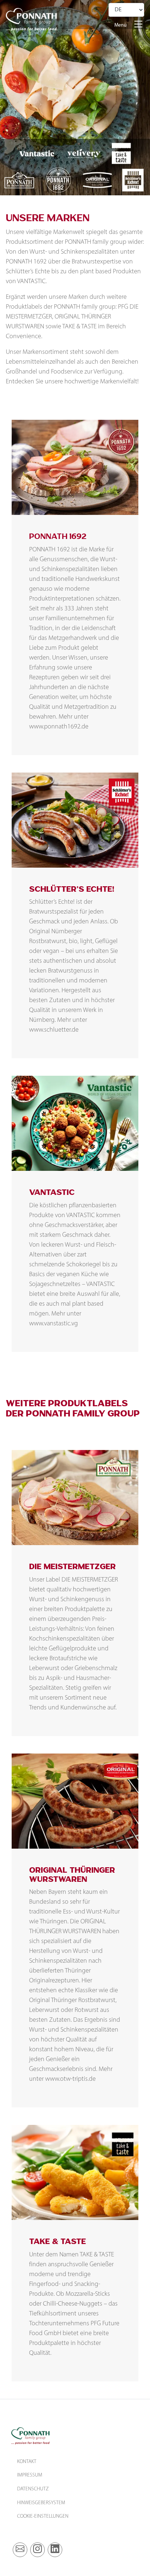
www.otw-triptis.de (70, 2079)
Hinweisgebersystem (41, 2503)
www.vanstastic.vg (54, 1324)
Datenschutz (33, 2489)
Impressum (30, 2475)
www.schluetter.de (54, 1030)
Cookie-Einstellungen (43, 2516)
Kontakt (27, 2462)
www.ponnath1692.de (59, 727)
